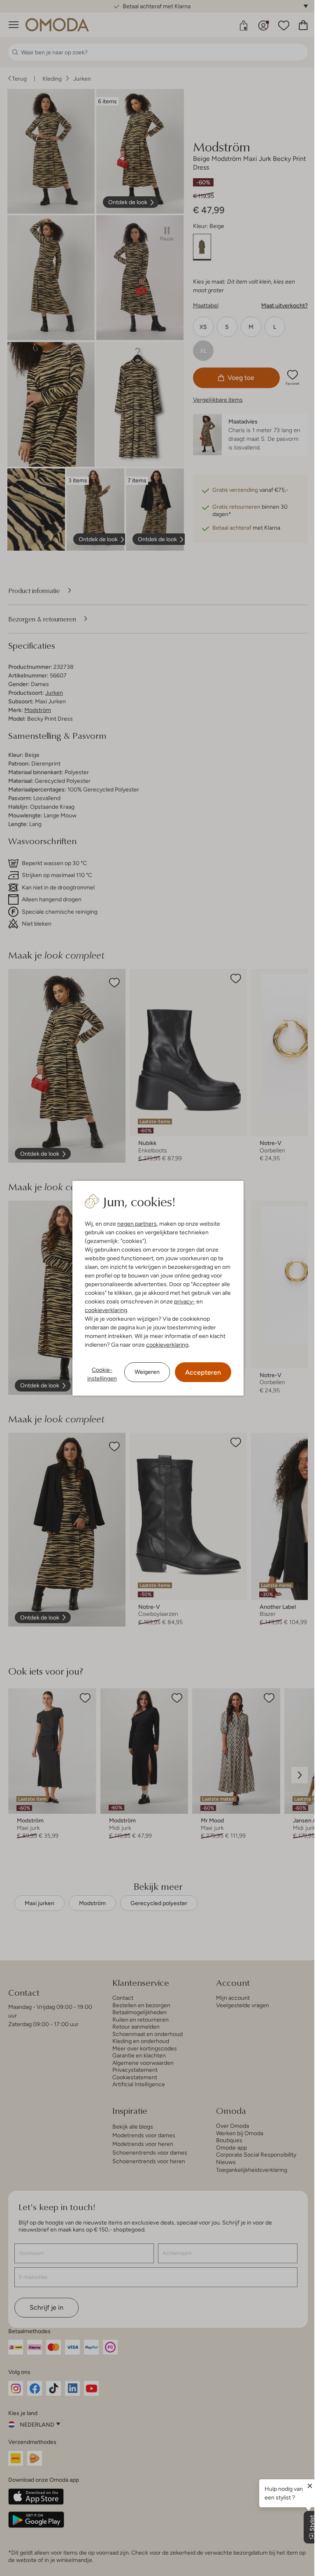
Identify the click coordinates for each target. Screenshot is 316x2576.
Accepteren (200, 1372)
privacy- (182, 1301)
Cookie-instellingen (99, 1374)
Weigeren (144, 1372)
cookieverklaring (103, 1310)
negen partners (134, 1224)
